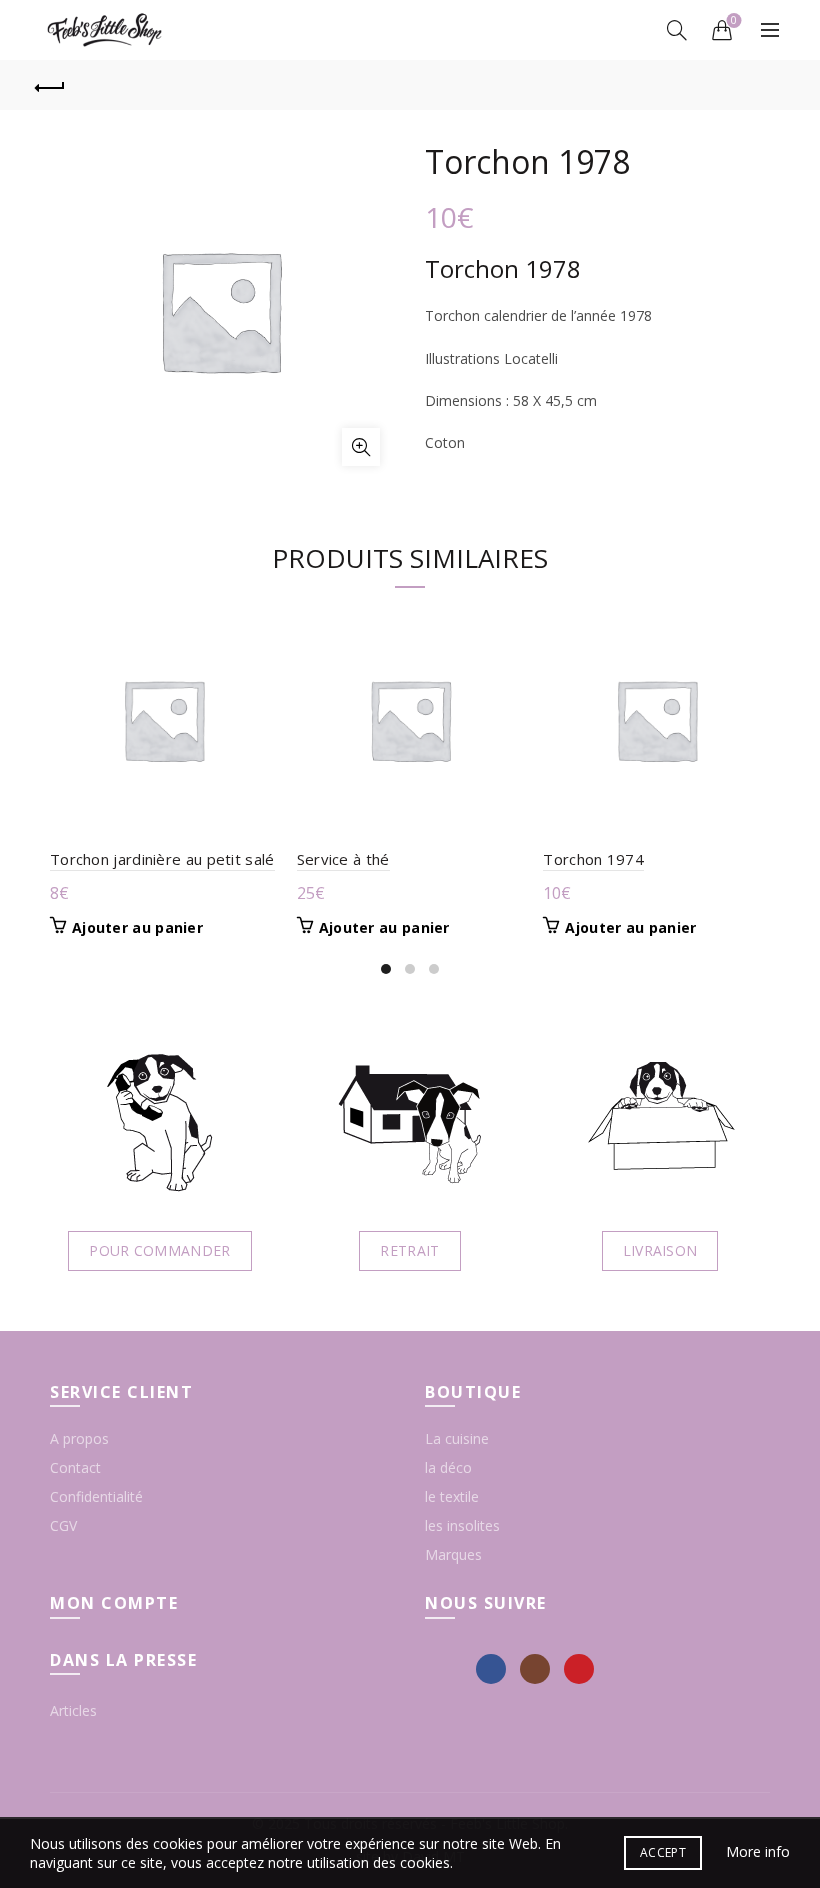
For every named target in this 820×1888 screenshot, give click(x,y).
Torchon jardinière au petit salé (162, 859)
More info (758, 1851)
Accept (663, 1852)
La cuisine (457, 1438)
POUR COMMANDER (159, 1250)
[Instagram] (535, 1669)
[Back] (51, 85)
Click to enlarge (361, 447)
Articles (73, 1710)
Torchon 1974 (593, 859)
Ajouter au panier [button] (137, 928)
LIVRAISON (660, 1250)
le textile (452, 1496)
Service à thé (343, 859)
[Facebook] (491, 1669)
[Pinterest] (579, 1669)
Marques (453, 1554)
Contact (75, 1467)
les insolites (462, 1525)
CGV (63, 1525)
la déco (448, 1467)
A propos (79, 1438)
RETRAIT (409, 1250)
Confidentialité (96, 1496)
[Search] (677, 30)
